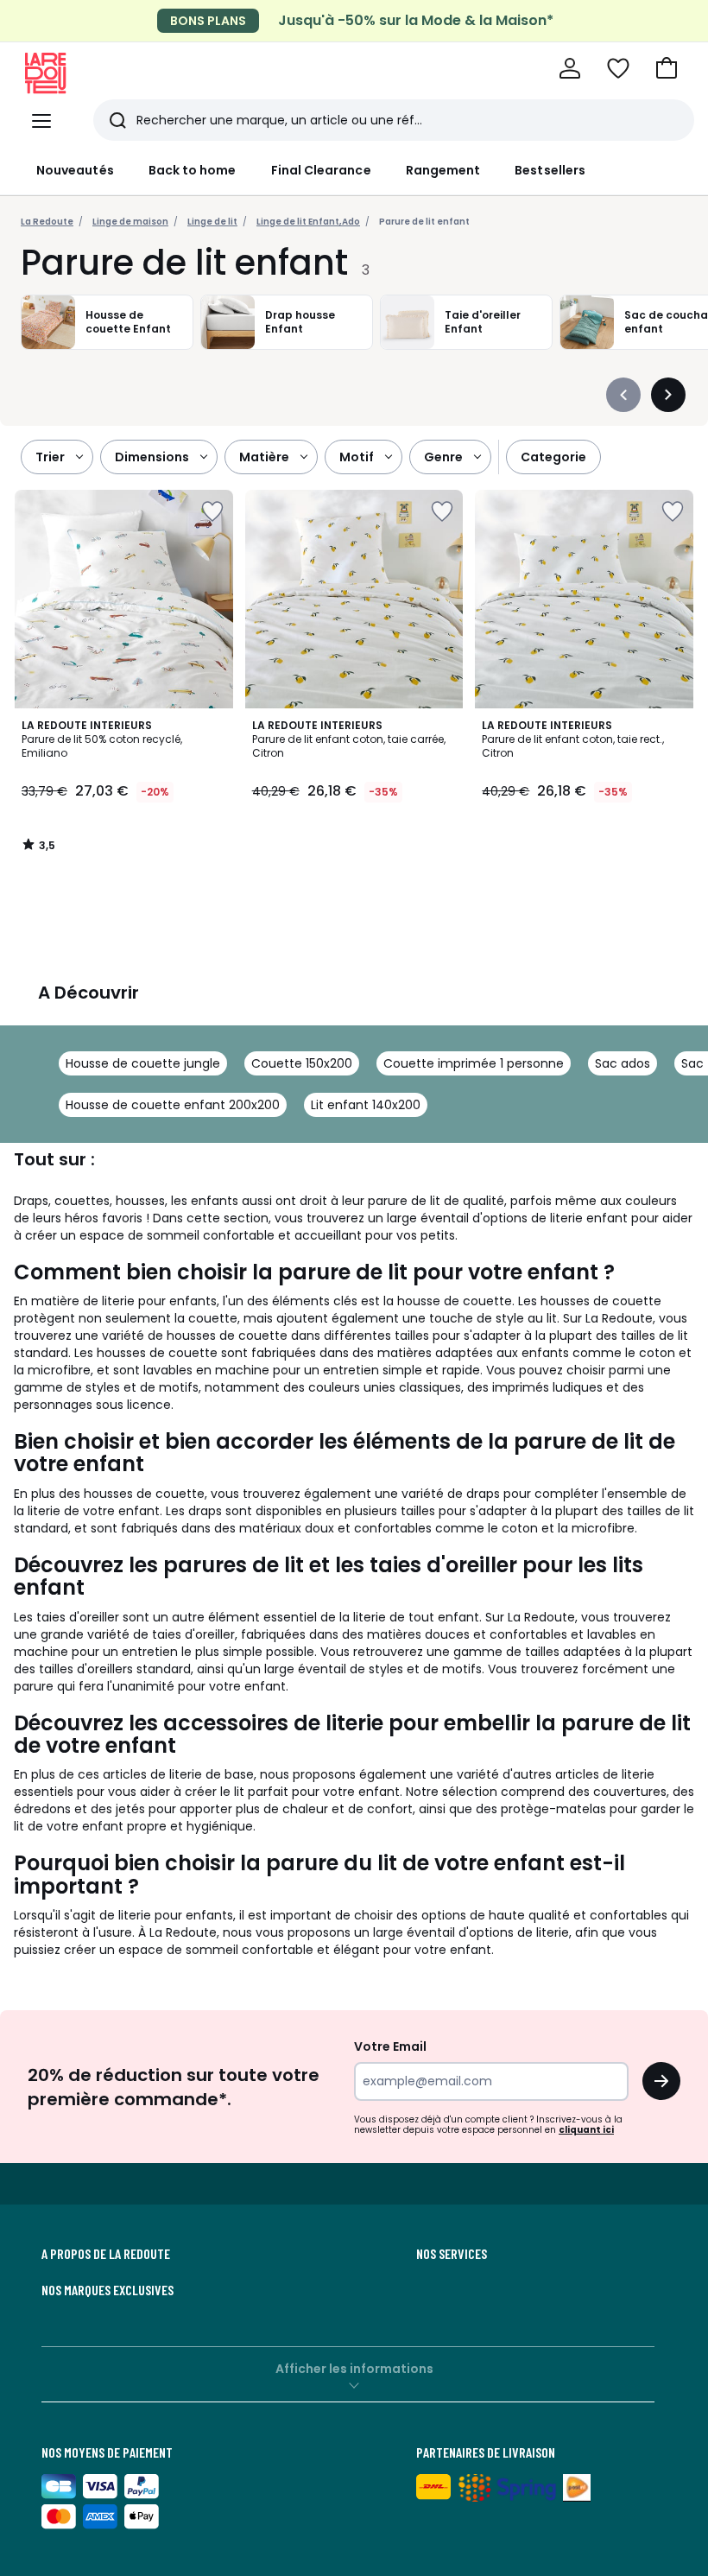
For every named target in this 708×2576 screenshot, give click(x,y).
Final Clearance (321, 170)
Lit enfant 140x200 (366, 1105)
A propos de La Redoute (106, 2254)
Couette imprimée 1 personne (474, 1063)
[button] (667, 68)
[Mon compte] (570, 68)
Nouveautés (75, 170)
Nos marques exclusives (107, 2290)
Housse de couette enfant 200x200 (173, 1105)
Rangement (443, 170)
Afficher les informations (354, 2369)
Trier (50, 457)
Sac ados (623, 1063)
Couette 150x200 (302, 1063)
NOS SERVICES (452, 2254)
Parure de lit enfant (424, 222)
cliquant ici (586, 2130)
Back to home (193, 170)
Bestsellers (550, 170)
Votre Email (390, 2046)
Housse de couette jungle (143, 1063)
